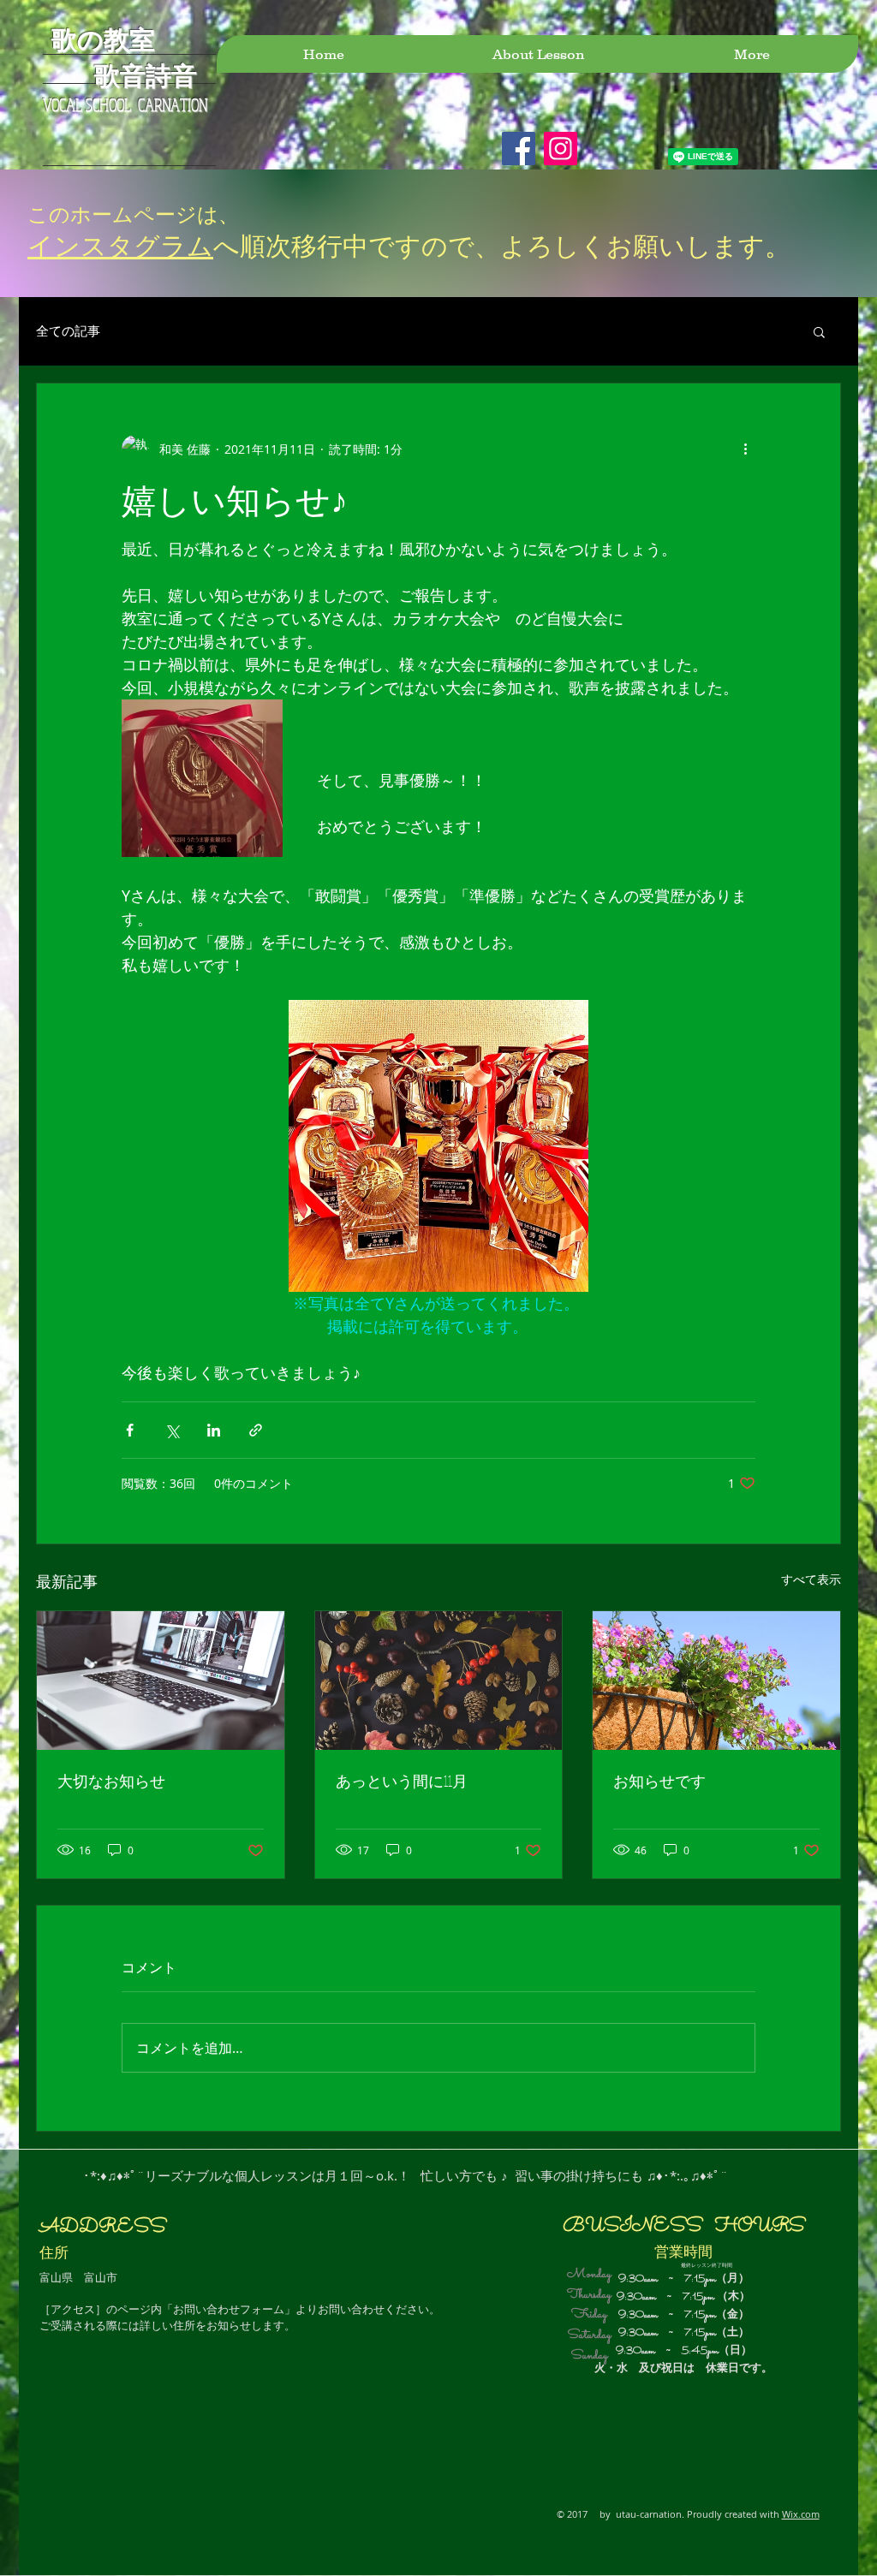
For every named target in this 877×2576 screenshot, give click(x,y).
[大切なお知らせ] (161, 1681)
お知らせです (659, 1781)
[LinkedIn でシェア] (214, 1430)
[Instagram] (561, 149)
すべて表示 (811, 1579)
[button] (819, 331)
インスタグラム (120, 245)
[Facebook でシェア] (130, 1430)
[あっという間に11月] (439, 1681)
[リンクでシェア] (256, 1430)
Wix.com (801, 2514)
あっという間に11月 (402, 1781)
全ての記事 (68, 331)
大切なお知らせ (111, 1781)
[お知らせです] (716, 1681)
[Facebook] (519, 149)
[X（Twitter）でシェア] (172, 1430)
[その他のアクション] (745, 449)
